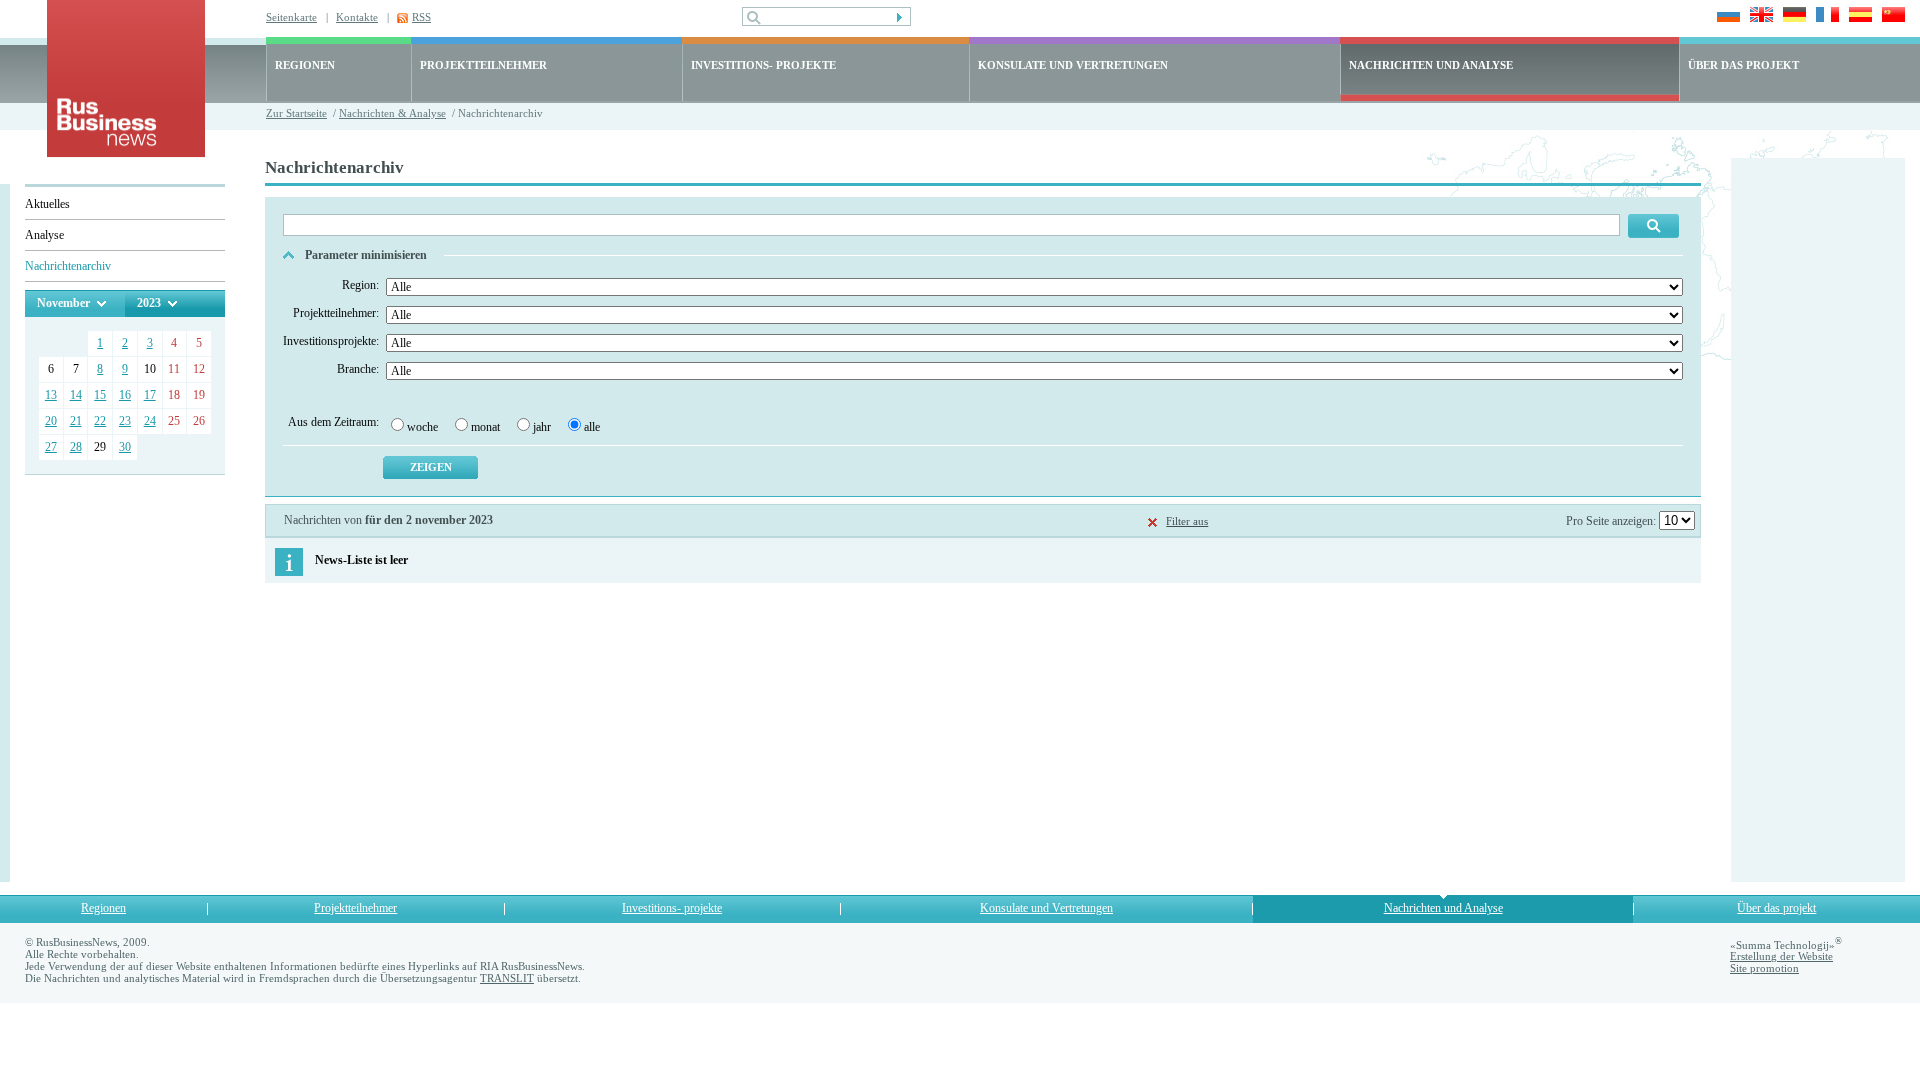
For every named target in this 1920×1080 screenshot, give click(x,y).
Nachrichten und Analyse (1443, 908)
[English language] (1758, 16)
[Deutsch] (1791, 16)
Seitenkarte (291, 17)
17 (150, 395)
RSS (421, 17)
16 (125, 395)
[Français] (1824, 16)
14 (76, 395)
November (63, 303)
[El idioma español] (1857, 16)
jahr (542, 427)
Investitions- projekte (672, 908)
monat (485, 427)
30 (125, 447)
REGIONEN (305, 65)
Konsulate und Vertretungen (1046, 908)
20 (51, 421)
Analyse (44, 235)
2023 (149, 303)
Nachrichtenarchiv (68, 266)
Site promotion (1764, 968)
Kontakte (357, 17)
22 (100, 421)
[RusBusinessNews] (126, 152)
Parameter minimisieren (366, 255)
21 (76, 421)
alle (592, 427)
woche (422, 427)
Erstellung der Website (1781, 956)
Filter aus (1187, 521)
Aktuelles (47, 204)
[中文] (1890, 16)
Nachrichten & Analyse (392, 113)
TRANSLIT (507, 978)
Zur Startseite (296, 113)
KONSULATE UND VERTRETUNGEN (1073, 65)
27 (51, 447)
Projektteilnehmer (355, 908)
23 (125, 421)
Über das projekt (1776, 908)
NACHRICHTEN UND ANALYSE (1431, 65)
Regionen (103, 908)
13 (51, 395)
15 (100, 395)
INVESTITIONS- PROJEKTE (763, 65)
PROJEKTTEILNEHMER (483, 65)
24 (150, 421)
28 (76, 447)
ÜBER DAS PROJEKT (1743, 65)
